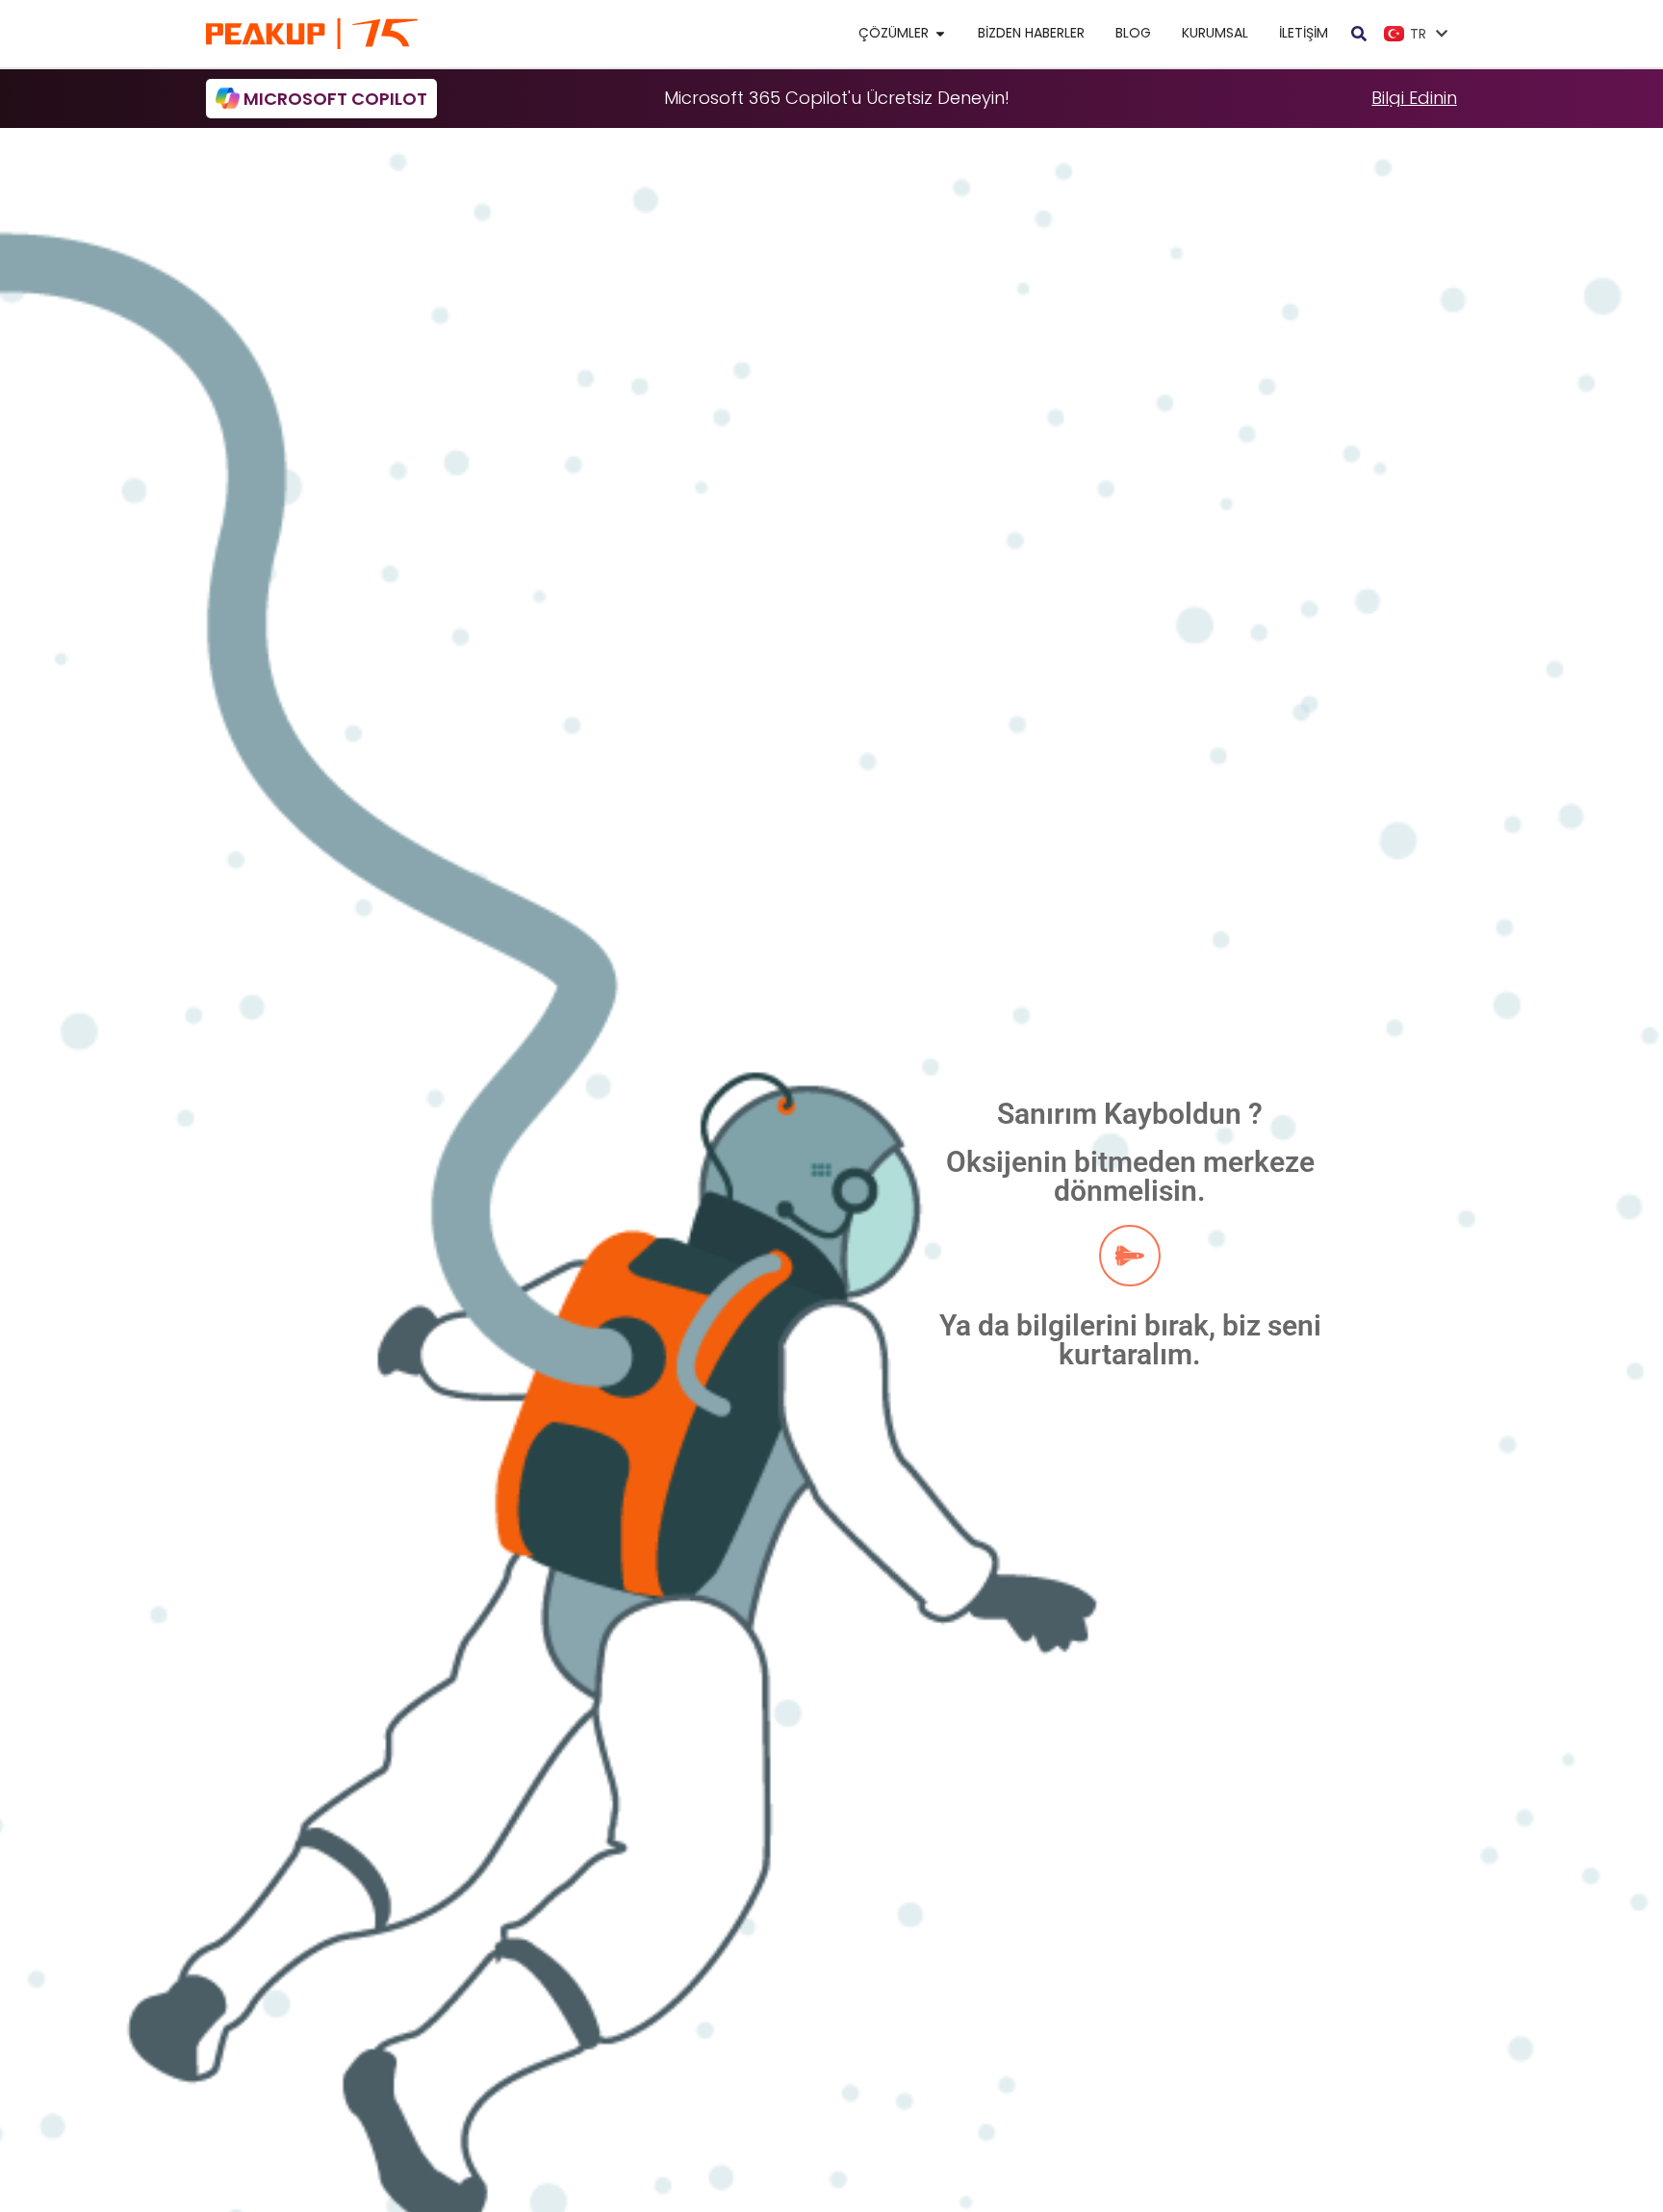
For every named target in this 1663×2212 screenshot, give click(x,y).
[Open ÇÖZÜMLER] (940, 33)
